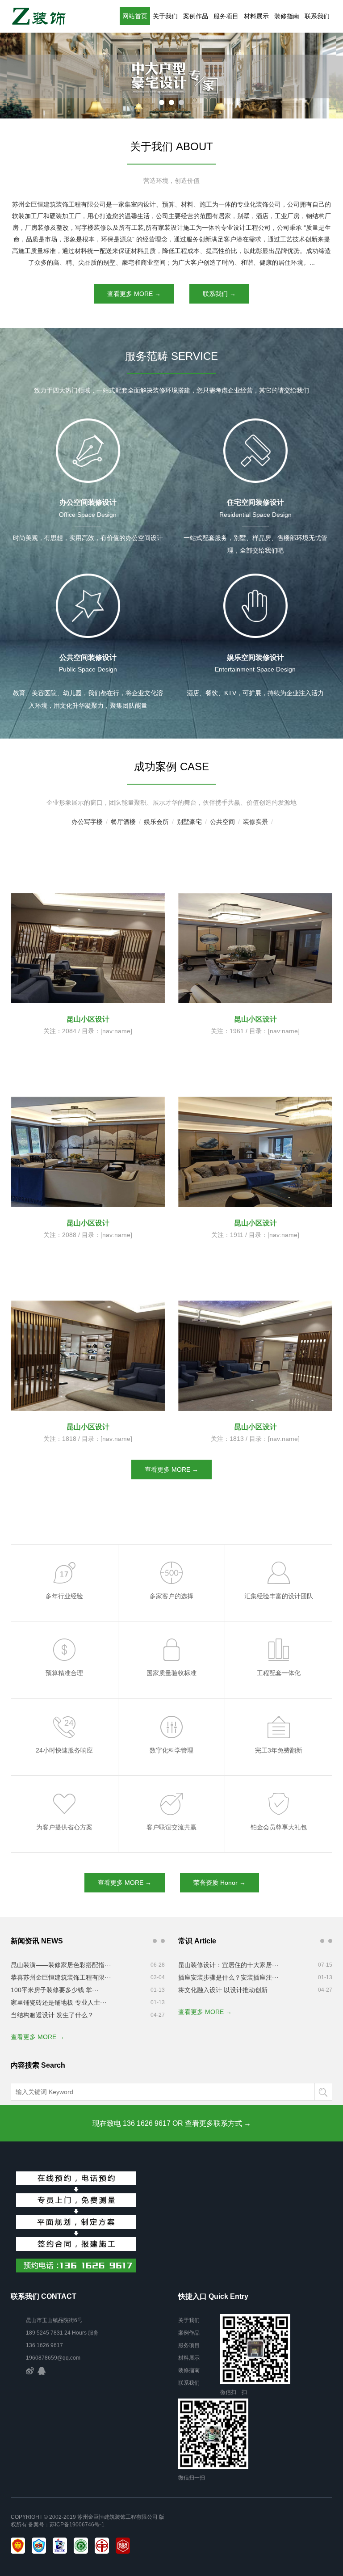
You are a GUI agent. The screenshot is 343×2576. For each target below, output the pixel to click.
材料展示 (256, 16)
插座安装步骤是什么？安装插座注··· (228, 1977)
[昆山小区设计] (88, 908)
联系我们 (317, 16)
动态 (155, 1941)
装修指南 (287, 16)
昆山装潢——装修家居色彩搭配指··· (61, 1965)
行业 (322, 1941)
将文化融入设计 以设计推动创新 (223, 1990)
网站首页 (135, 16)
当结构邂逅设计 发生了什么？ (52, 2015)
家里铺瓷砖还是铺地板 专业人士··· (59, 2002)
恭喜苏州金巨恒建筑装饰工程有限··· (61, 1977)
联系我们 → (219, 294)
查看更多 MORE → (134, 294)
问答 (163, 1941)
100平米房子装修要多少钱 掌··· (55, 1990)
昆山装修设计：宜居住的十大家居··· (228, 1965)
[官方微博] (30, 2370)
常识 (330, 1941)
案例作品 (196, 16)
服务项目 (226, 16)
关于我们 (165, 16)
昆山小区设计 (88, 1427)
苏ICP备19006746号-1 (77, 2525)
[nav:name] (116, 1439)
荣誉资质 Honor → (220, 1883)
